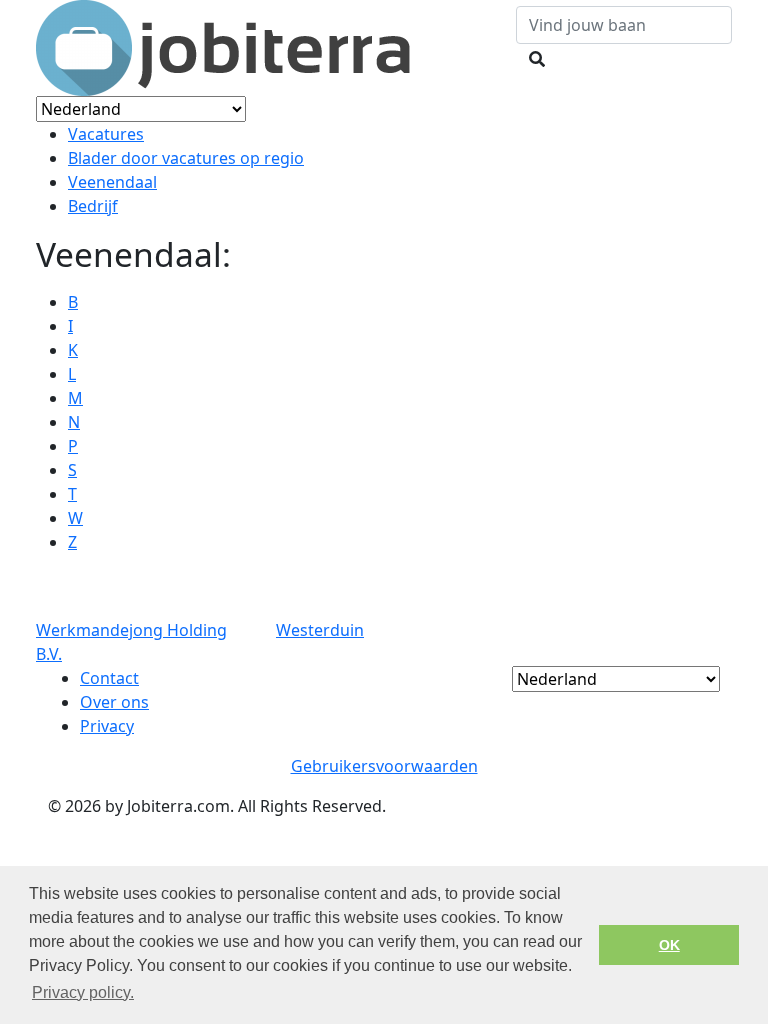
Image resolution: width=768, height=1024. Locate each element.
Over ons (114, 702)
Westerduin (320, 630)
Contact (109, 678)
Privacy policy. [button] (83, 992)
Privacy (107, 726)
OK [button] (669, 945)
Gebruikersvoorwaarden (384, 766)
